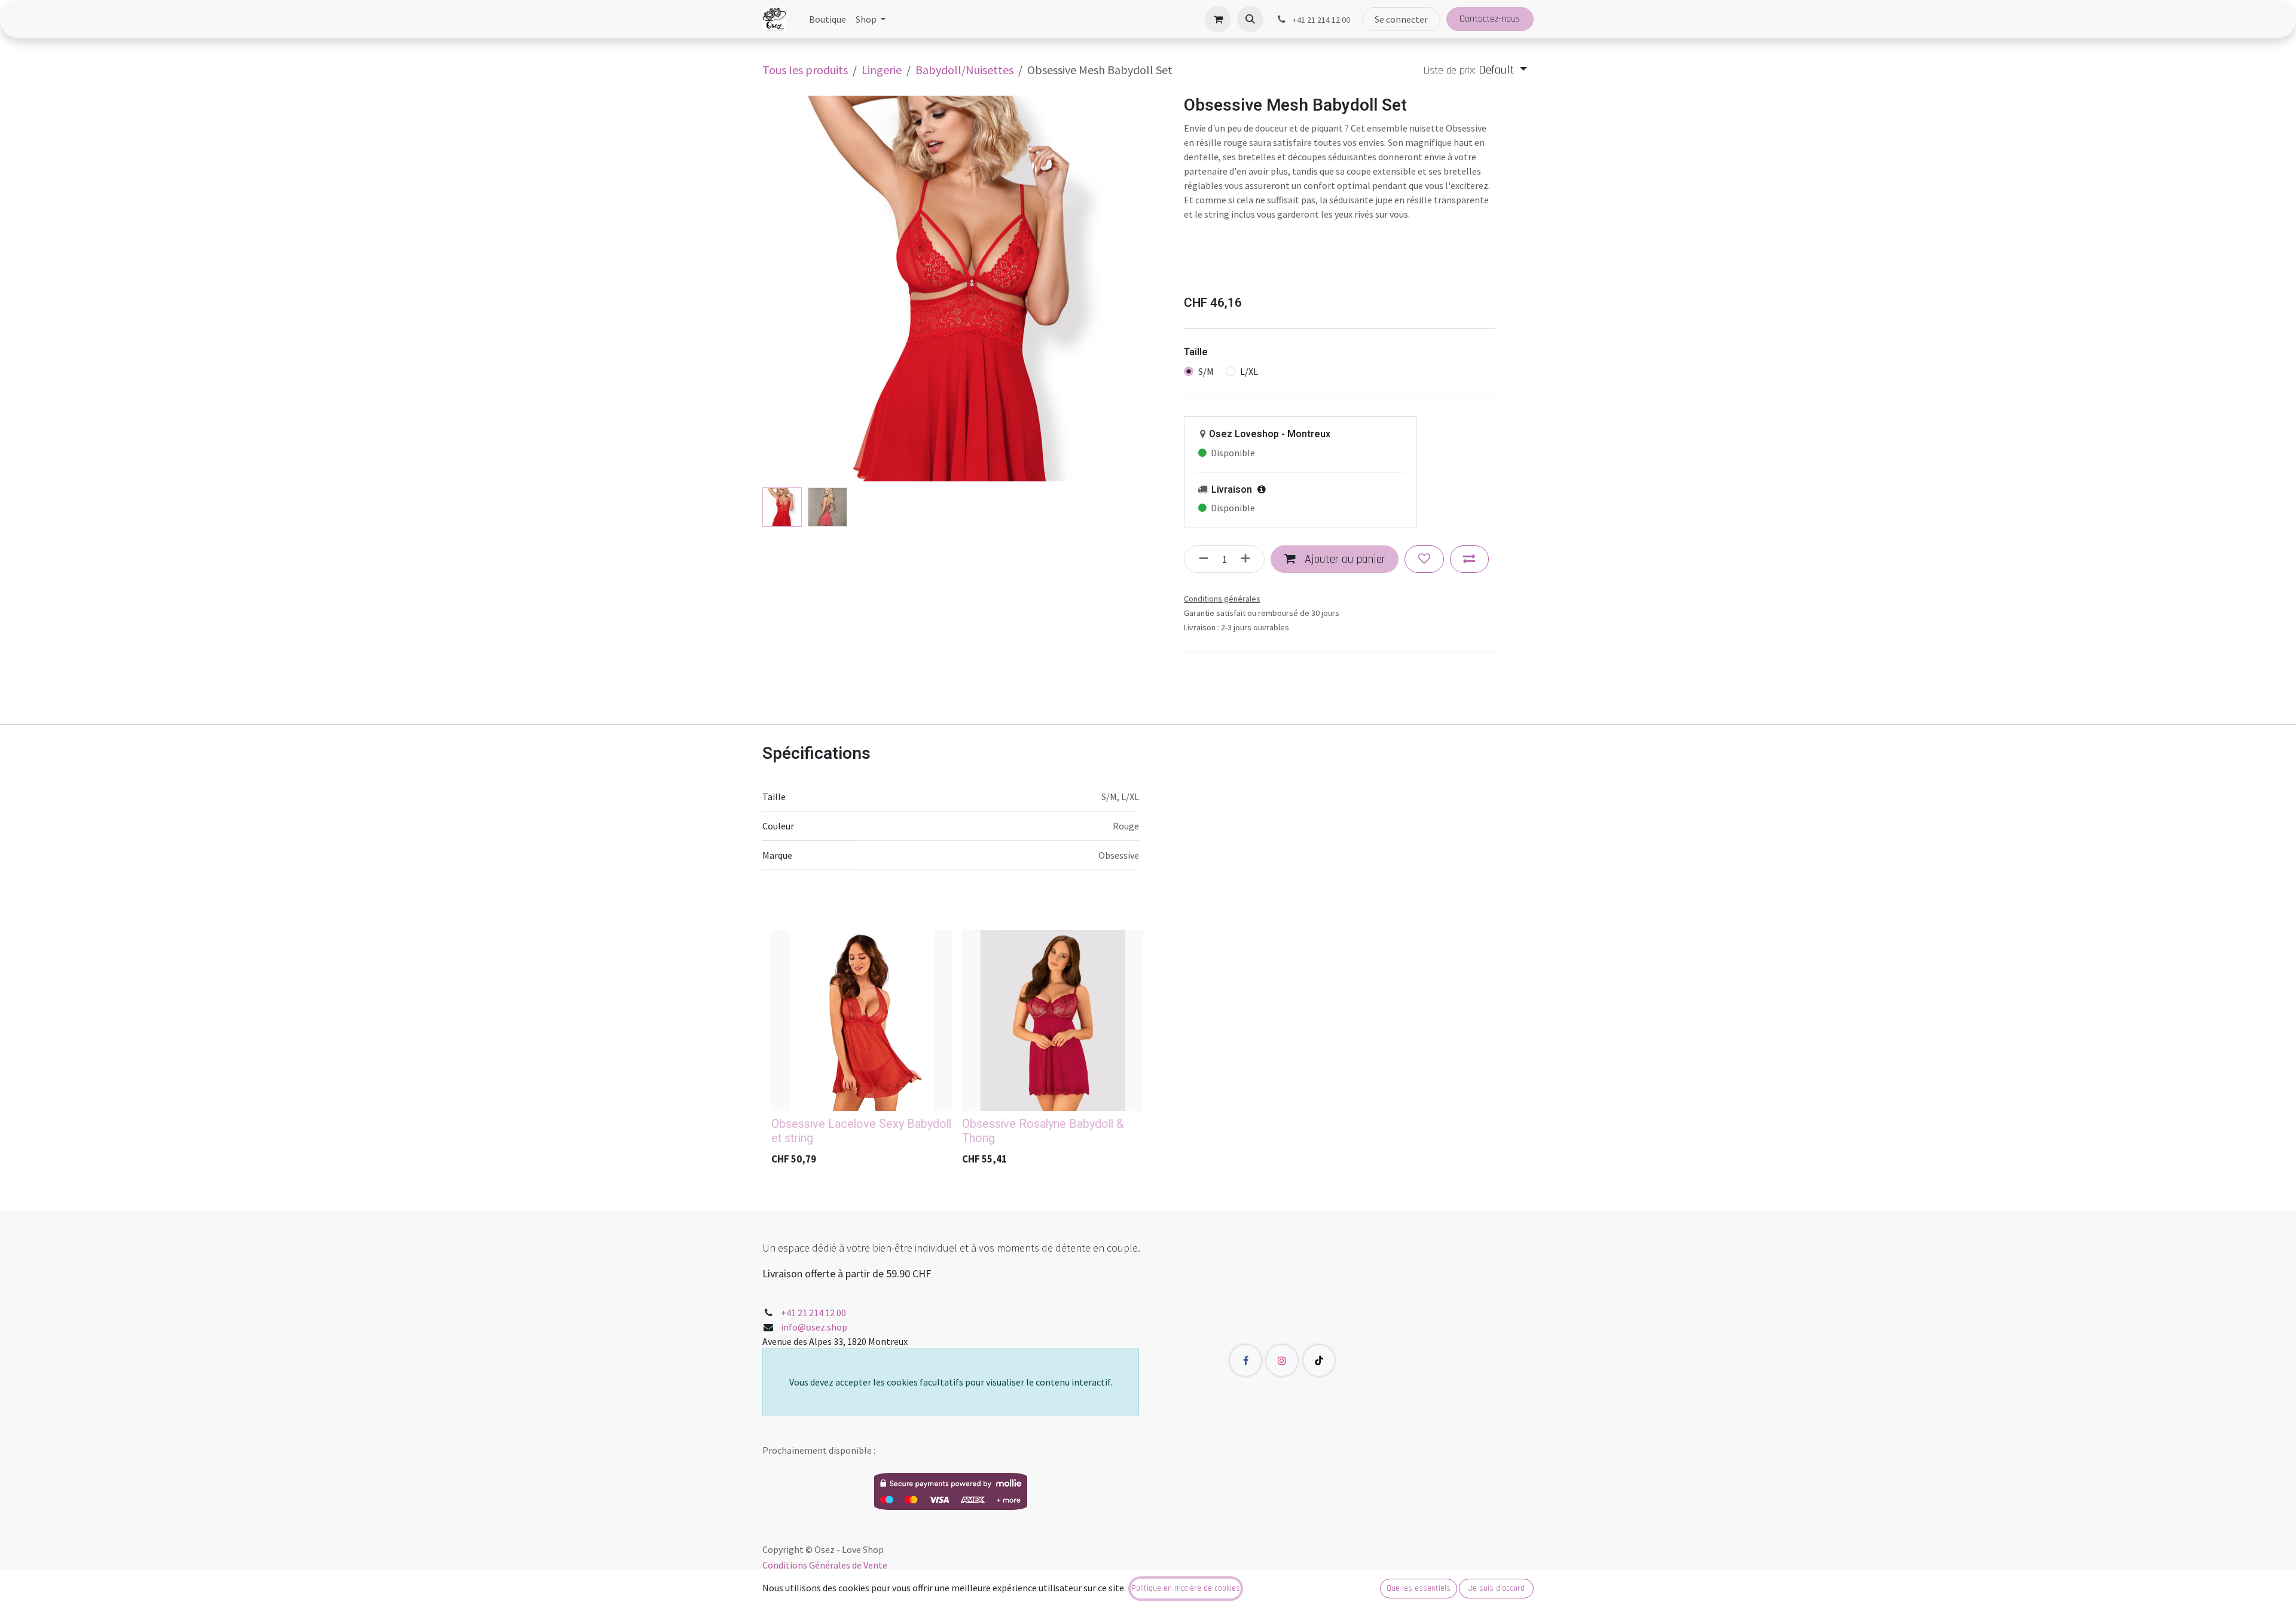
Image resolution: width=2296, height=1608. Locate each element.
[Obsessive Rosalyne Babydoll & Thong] (1053, 1020)
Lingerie (882, 70)
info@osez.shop (814, 1327)
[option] (1148, 1051)
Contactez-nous (1490, 19)
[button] (1250, 19)
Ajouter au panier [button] (1344, 559)
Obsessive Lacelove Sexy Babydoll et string (861, 1131)
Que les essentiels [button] (1419, 1588)
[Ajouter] (1249, 559)
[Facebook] (1245, 1360)
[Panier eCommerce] (1218, 19)
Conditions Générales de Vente (825, 1565)
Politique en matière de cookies (1186, 1588)
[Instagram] (1282, 1360)
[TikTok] (1319, 1360)
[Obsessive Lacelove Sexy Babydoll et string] (862, 1020)
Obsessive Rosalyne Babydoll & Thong (1043, 1131)
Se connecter (1401, 19)
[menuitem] (828, 19)
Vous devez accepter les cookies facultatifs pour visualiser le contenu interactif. (951, 1382)
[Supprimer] (1200, 559)
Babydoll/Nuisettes (964, 70)
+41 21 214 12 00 (813, 1313)
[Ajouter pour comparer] (1469, 559)
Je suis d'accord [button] (1497, 1588)
